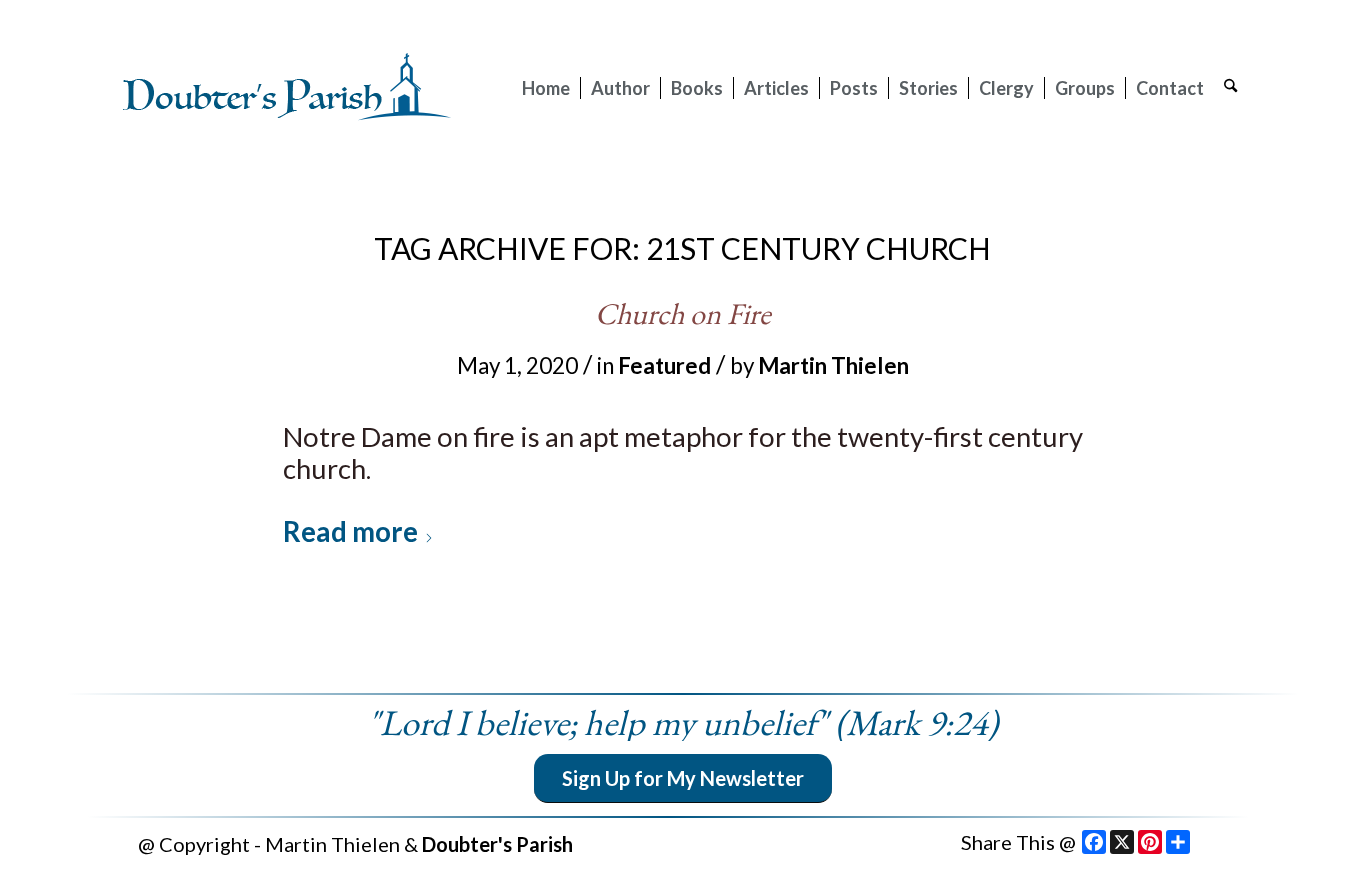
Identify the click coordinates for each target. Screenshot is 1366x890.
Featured (664, 365)
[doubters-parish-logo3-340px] (288, 88)
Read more (350, 531)
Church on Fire (683, 313)
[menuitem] (546, 88)
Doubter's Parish (497, 844)
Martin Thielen (833, 365)
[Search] (1230, 88)
